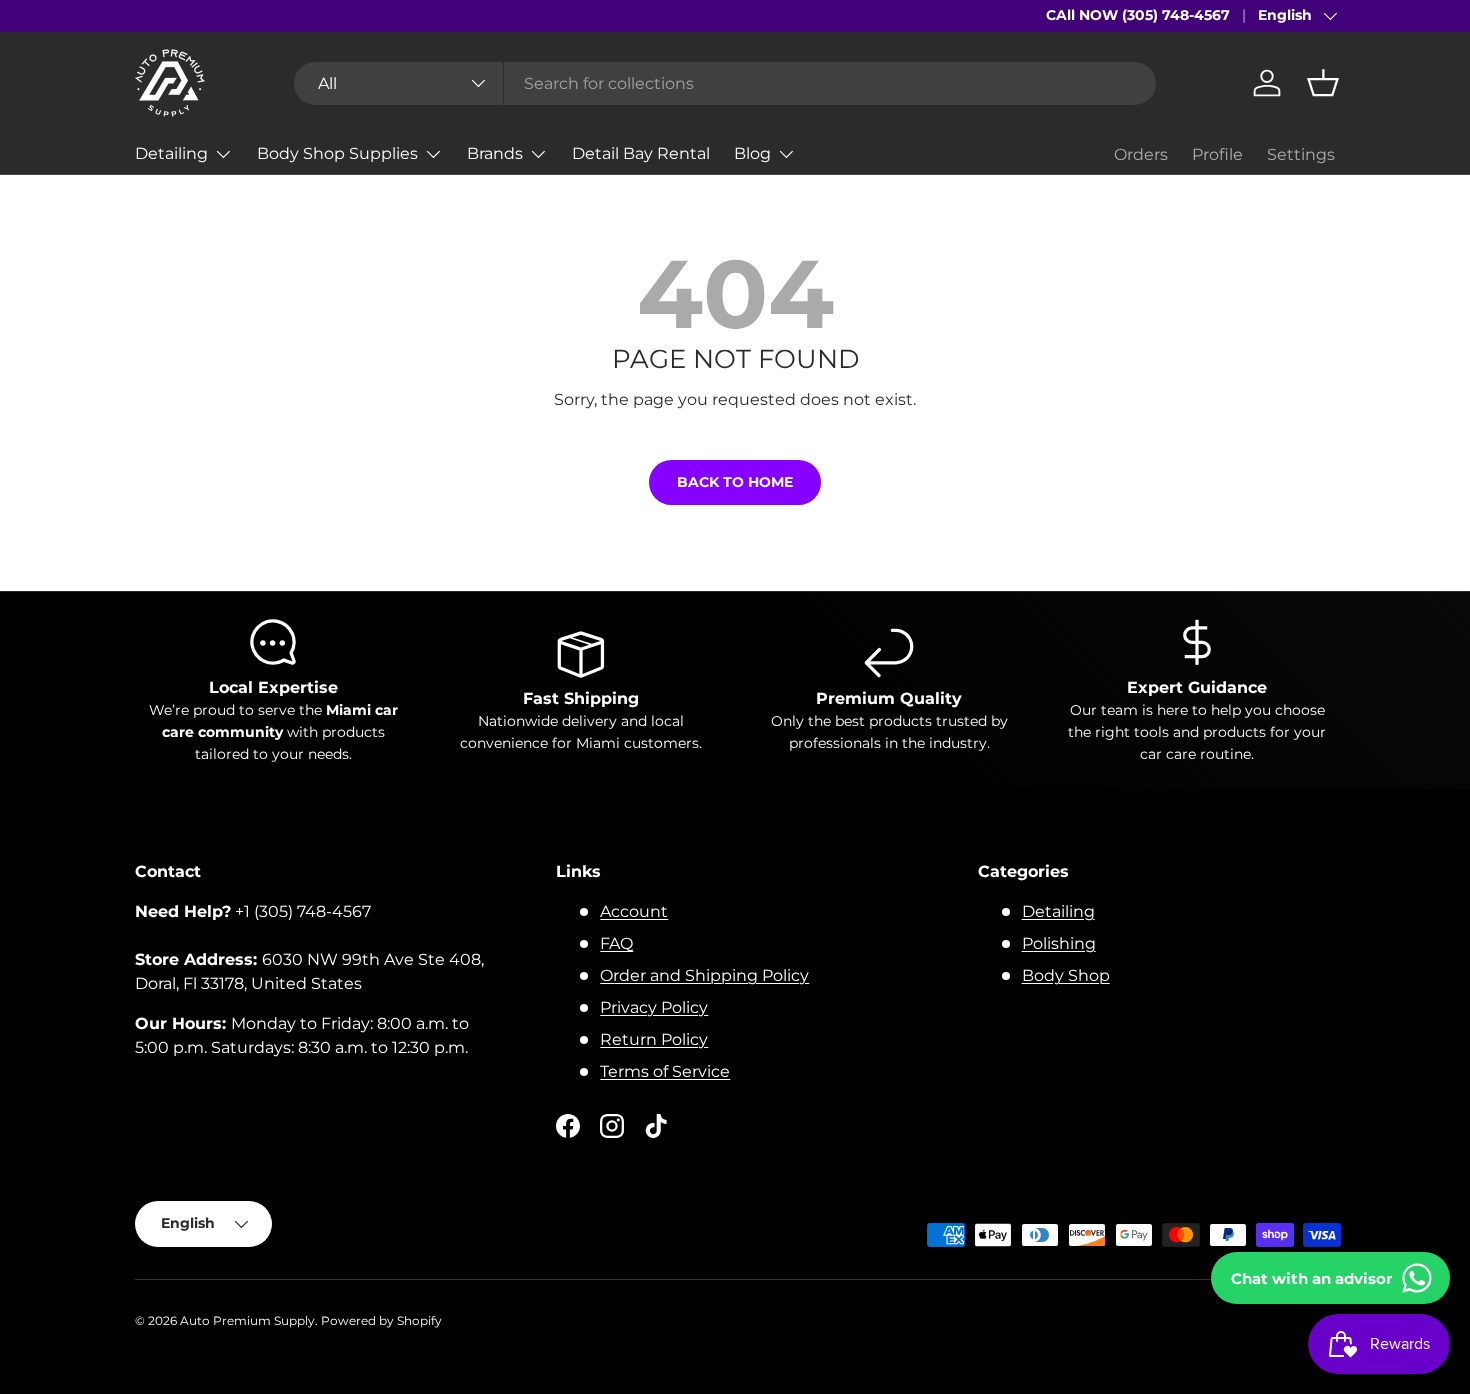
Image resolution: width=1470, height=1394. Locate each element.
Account (634, 911)
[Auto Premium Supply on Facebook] (568, 1126)
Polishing (1059, 943)
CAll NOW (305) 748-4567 (1138, 15)
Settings (1301, 154)
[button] (1323, 83)
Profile (1217, 154)
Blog (752, 153)
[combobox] (725, 83)
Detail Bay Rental (641, 153)
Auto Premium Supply (247, 1320)
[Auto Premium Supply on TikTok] (656, 1126)
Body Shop (1066, 975)
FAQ (616, 943)
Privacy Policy (654, 1007)
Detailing (171, 153)
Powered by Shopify (381, 1320)
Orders (1141, 154)
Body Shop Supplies (337, 153)
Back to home (735, 482)
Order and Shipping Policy (704, 975)
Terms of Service (665, 1071)
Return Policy (654, 1039)
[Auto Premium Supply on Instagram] (612, 1126)
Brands (495, 153)
